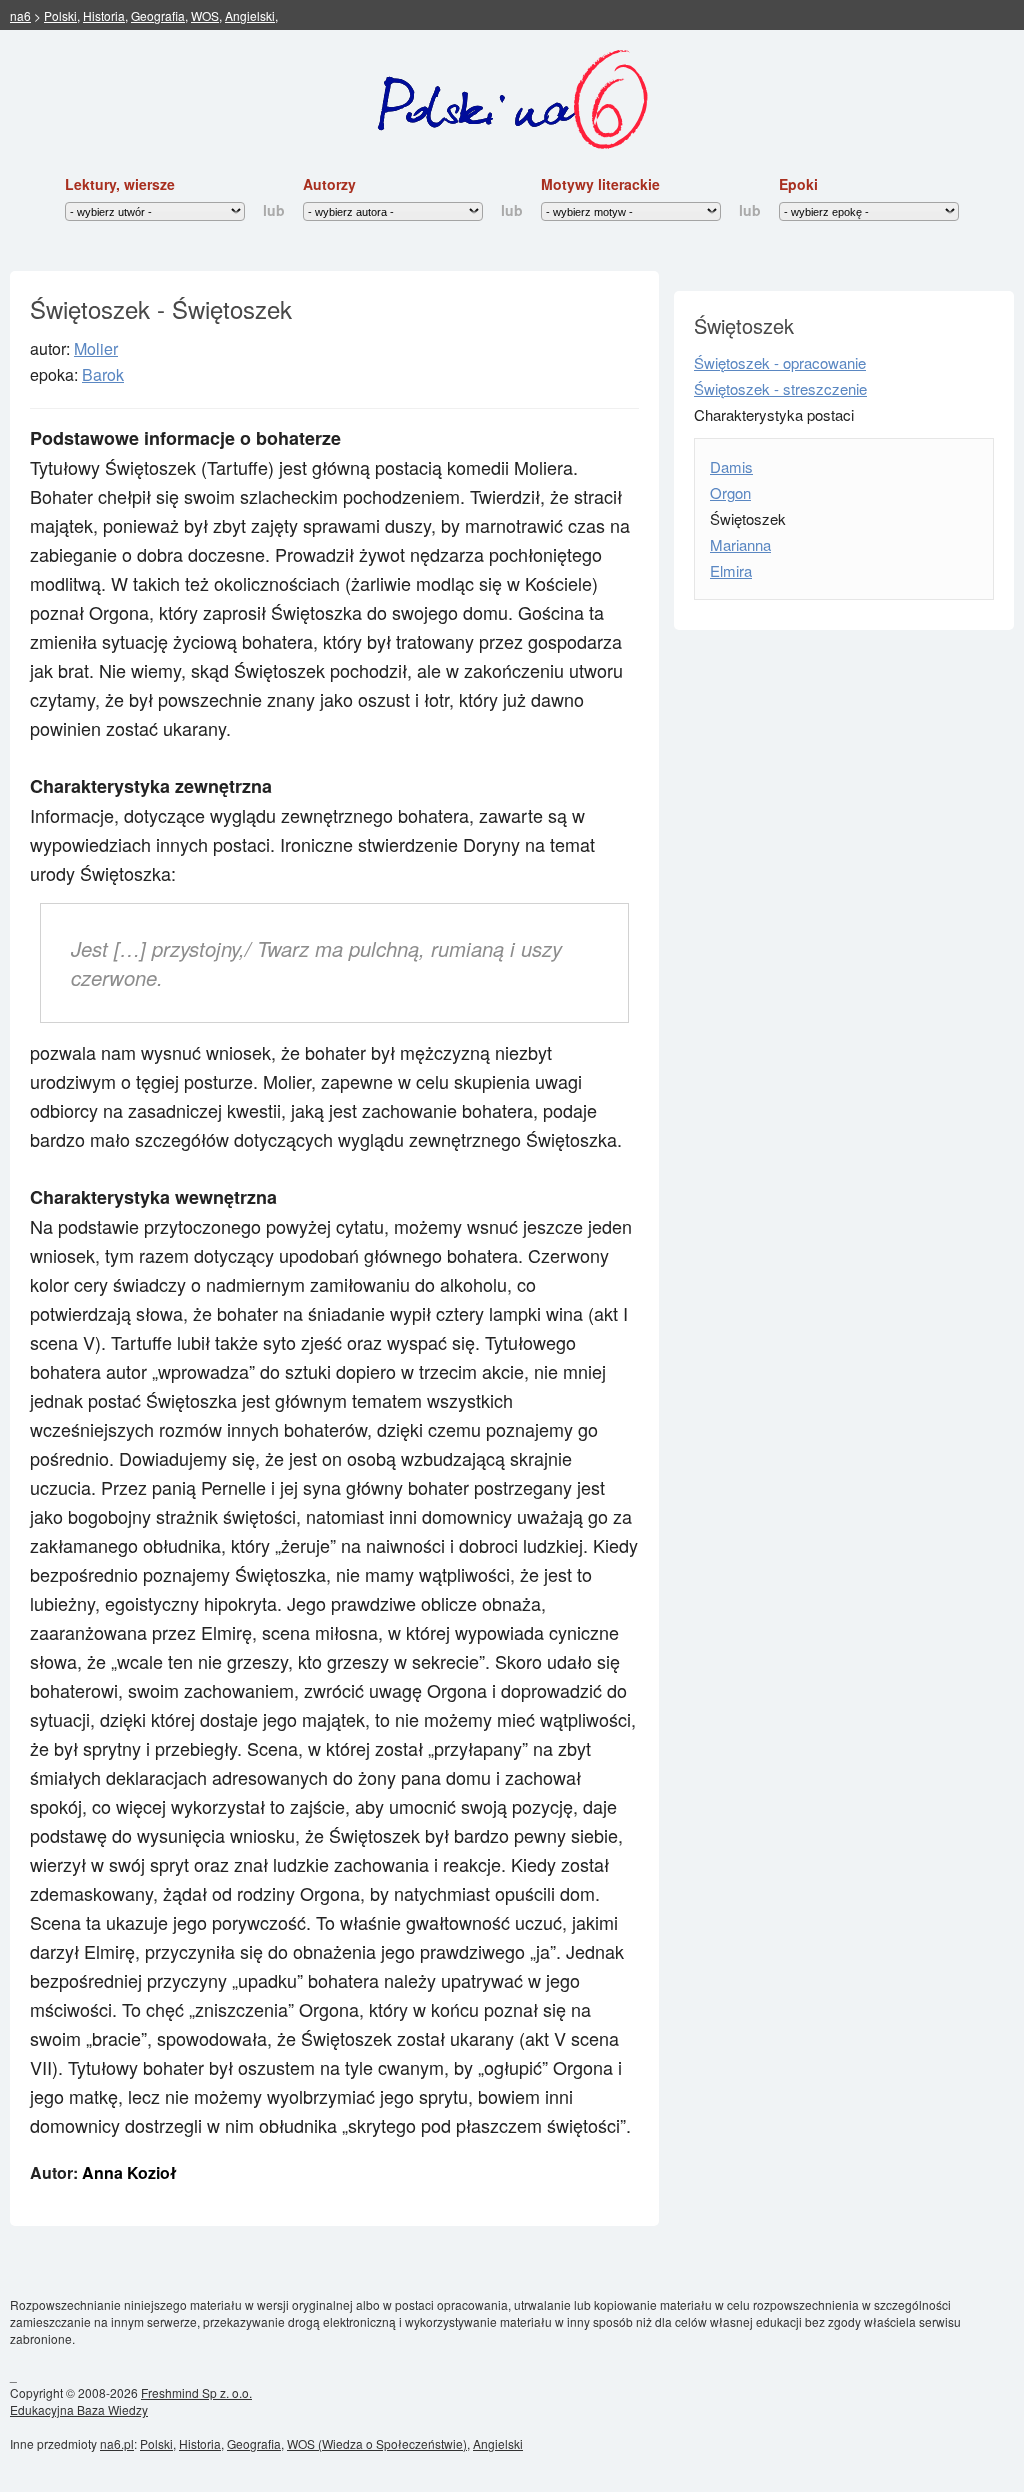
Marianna (740, 544)
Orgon (730, 492)
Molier (96, 348)
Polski (60, 15)
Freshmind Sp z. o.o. (196, 2392)
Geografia (158, 15)
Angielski (250, 15)
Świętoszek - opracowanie (780, 362)
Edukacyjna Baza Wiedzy (79, 2409)
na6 (20, 15)
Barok (103, 374)
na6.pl (117, 2443)
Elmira (731, 570)
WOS (205, 15)
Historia (104, 15)
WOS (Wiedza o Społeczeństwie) (377, 2443)
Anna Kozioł (129, 2172)
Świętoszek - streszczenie (780, 388)
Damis (731, 466)
